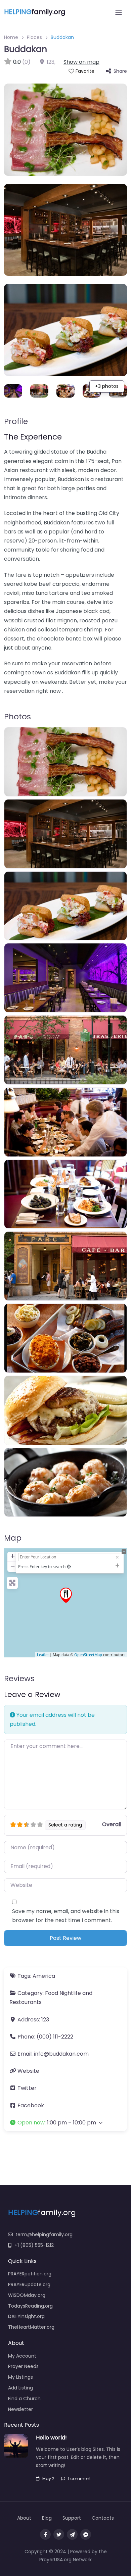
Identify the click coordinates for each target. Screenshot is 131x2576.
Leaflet (43, 1655)
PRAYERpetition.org (30, 2274)
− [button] (13, 1566)
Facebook (31, 2105)
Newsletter (20, 2409)
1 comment (79, 2479)
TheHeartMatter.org (31, 2327)
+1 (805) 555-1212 (34, 2245)
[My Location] (69, 1567)
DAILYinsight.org (26, 2316)
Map (13, 1538)
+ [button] (13, 1556)
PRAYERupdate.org (29, 2284)
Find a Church (24, 2399)
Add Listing (20, 2388)
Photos (17, 717)
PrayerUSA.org (55, 2560)
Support (72, 2518)
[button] (65, 2123)
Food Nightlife (63, 1993)
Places (34, 37)
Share (120, 71)
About (24, 2518)
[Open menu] (119, 12)
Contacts (103, 2518)
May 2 (48, 2479)
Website (28, 2071)
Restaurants (26, 2002)
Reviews (19, 1679)
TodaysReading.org (30, 2306)
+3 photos (107, 386)
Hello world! (51, 2438)
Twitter (27, 2088)
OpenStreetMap (88, 1655)
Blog (47, 2518)
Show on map (81, 62)
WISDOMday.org (27, 2295)
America (44, 1976)
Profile (16, 421)
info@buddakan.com (61, 2054)
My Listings (20, 2377)
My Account (22, 2356)
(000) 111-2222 (55, 2037)
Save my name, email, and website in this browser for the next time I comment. (66, 1916)
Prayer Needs (23, 2366)
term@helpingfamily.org (44, 2234)
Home (11, 37)
